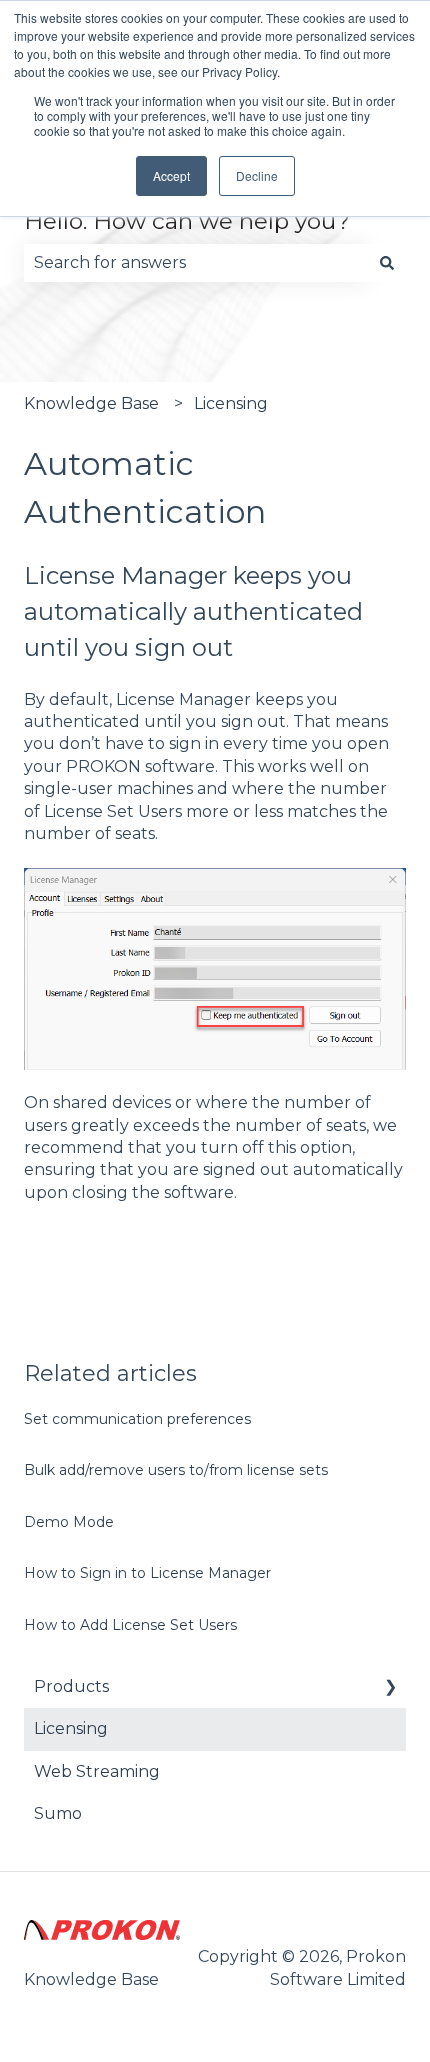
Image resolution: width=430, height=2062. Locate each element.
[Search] (387, 263)
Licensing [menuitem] (71, 1728)
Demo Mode (69, 1522)
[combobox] (196, 263)
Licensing (231, 403)
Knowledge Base (91, 403)
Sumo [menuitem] (58, 1813)
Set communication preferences (137, 1419)
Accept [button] (171, 175)
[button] (390, 1688)
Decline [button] (257, 175)
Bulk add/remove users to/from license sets (176, 1470)
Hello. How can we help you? (187, 221)
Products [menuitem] (71, 1686)
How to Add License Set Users (130, 1625)
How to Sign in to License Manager (147, 1573)
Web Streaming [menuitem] (97, 1771)
